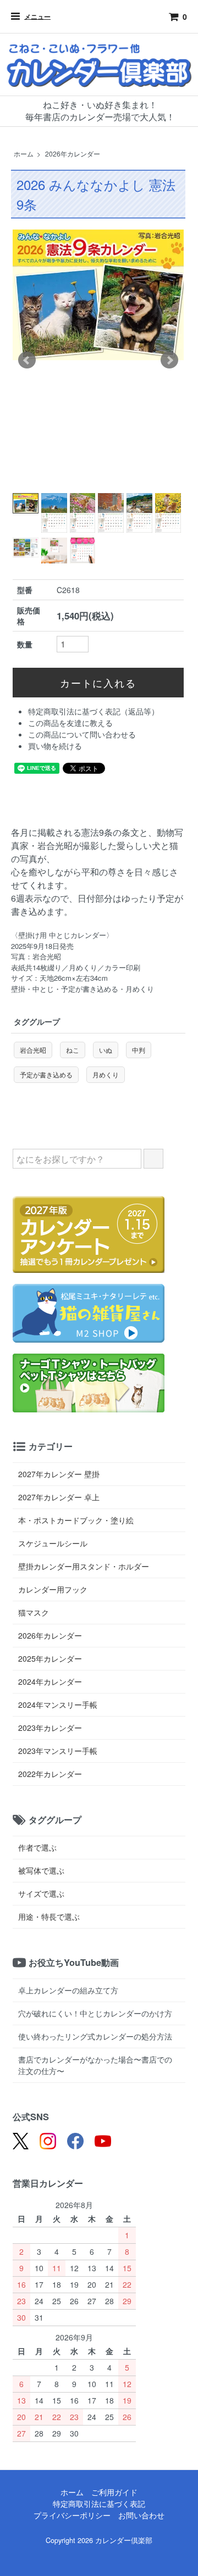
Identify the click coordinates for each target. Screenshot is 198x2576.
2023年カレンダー (50, 1728)
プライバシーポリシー (72, 2515)
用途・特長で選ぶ (49, 1916)
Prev (27, 360)
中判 (139, 1050)
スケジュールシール (53, 1543)
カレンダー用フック (53, 1589)
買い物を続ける (55, 746)
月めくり (106, 1074)
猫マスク (34, 1612)
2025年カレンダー (50, 1658)
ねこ (73, 1050)
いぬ (106, 1050)
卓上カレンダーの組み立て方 (68, 1990)
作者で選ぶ (37, 1847)
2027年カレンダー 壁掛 (59, 1474)
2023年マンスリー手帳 (58, 1751)
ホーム (24, 153)
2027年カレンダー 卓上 (59, 1497)
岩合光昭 (33, 1050)
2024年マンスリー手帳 (58, 1705)
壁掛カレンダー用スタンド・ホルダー (84, 1566)
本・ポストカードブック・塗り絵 (76, 1520)
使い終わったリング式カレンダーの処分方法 (95, 2036)
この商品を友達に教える (70, 723)
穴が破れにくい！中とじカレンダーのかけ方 (95, 2013)
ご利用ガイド (114, 2492)
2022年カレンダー (50, 1774)
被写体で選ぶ (41, 1870)
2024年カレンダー (50, 1681)
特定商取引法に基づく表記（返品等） (94, 711)
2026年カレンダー (73, 153)
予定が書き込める (46, 1074)
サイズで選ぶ (41, 1893)
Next (169, 360)
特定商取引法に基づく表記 (99, 2504)
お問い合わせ (141, 2515)
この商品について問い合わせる (82, 734)
